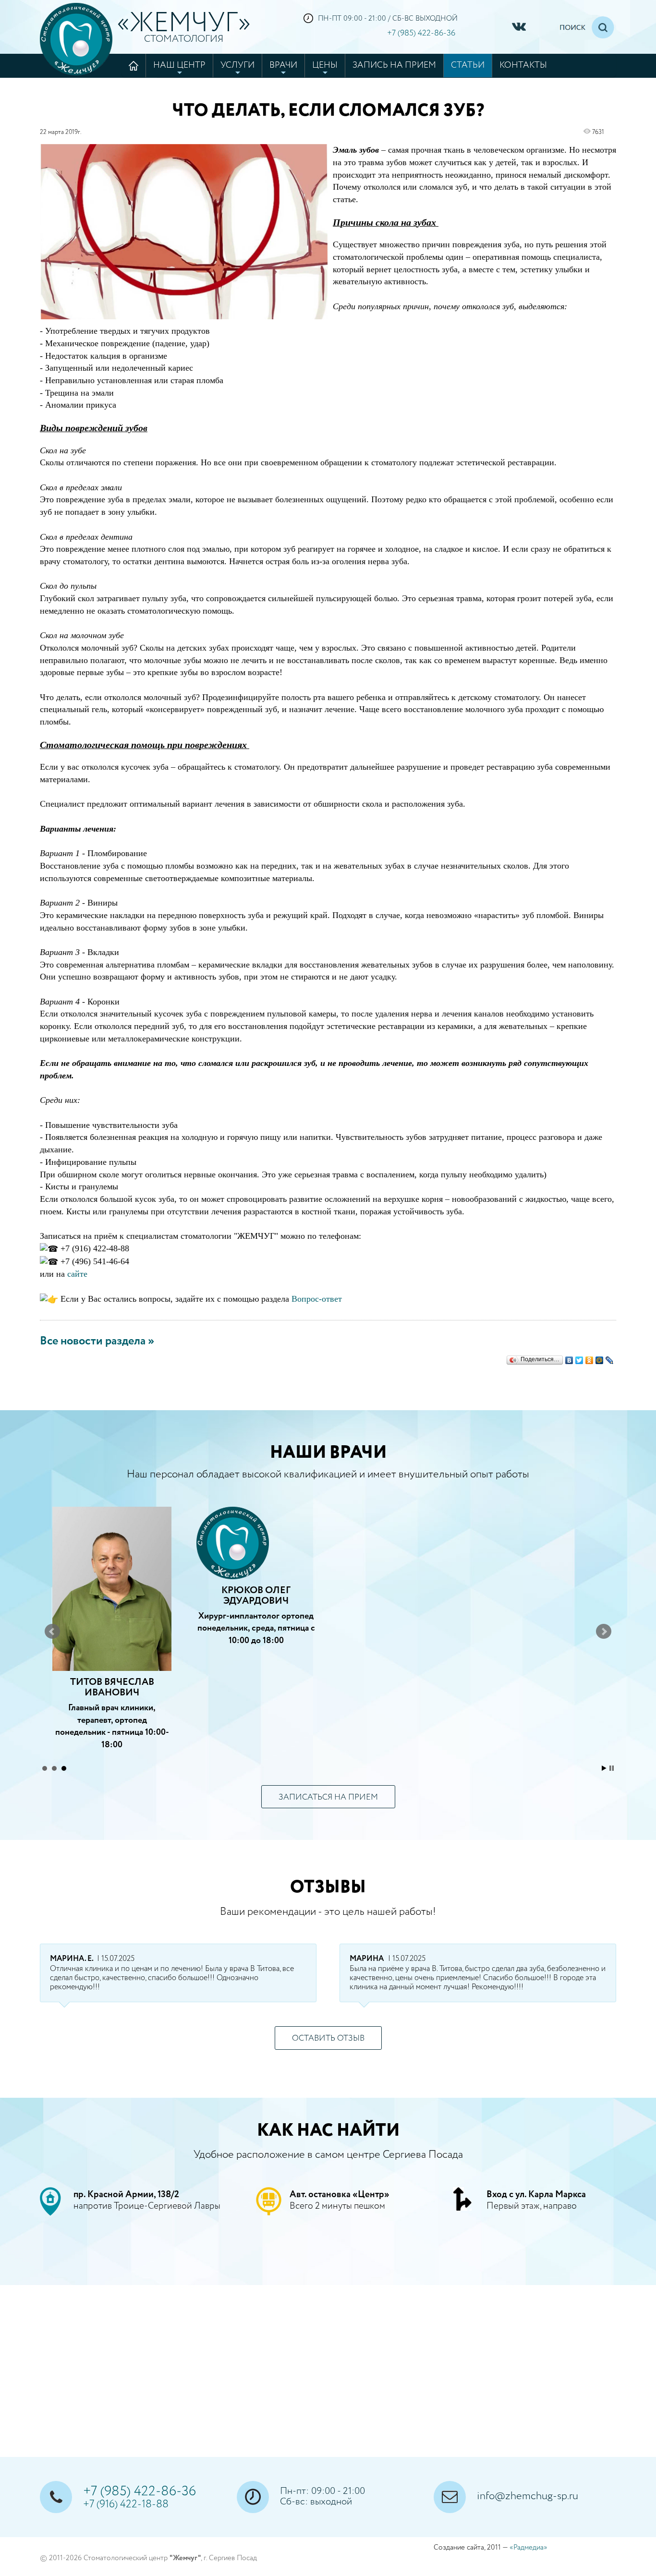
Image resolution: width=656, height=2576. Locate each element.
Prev (52, 1632)
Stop (612, 1768)
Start (604, 1768)
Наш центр (179, 65)
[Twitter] (579, 1358)
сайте (77, 1274)
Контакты (523, 65)
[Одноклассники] (589, 1358)
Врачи (283, 65)
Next (604, 1632)
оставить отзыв (328, 2038)
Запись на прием (394, 65)
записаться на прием (328, 1797)
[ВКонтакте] (569, 1358)
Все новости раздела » (97, 1341)
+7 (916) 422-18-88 (126, 2504)
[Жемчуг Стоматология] (76, 39)
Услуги (237, 65)
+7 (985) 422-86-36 (421, 33)
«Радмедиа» (528, 2547)
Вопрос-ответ (317, 1299)
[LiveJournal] (610, 1358)
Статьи (468, 65)
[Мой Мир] (600, 1358)
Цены (325, 65)
